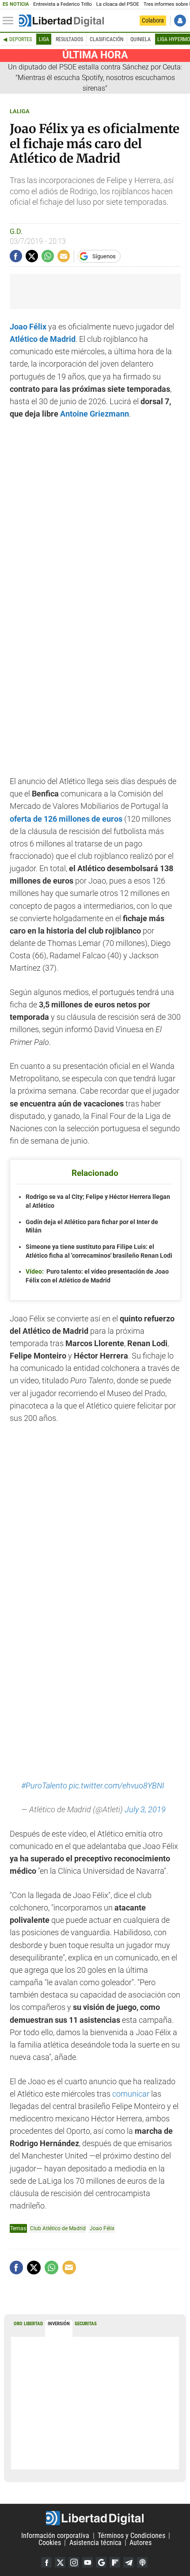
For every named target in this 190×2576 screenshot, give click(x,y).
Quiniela (141, 39)
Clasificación (106, 39)
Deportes (21, 39)
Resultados (69, 39)
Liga (44, 39)
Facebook (46, 2562)
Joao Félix (102, 2228)
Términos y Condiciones (131, 2536)
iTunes (142, 2562)
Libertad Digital (95, 2518)
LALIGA (20, 111)
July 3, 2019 (145, 1810)
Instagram (74, 2562)
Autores (141, 2543)
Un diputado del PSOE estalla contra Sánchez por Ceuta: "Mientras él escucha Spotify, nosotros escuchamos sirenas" (95, 78)
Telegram (129, 2562)
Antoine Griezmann (95, 414)
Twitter (60, 2562)
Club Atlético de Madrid (58, 2228)
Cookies (50, 2543)
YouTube (87, 2562)
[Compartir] (16, 256)
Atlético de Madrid (43, 339)
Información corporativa (55, 2536)
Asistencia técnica (95, 2543)
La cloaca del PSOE (118, 4)
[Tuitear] (32, 256)
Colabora (153, 20)
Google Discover (101, 2562)
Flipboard (115, 2562)
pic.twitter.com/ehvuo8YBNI (117, 1786)
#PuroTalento (44, 1786)
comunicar (132, 2094)
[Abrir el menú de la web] (10, 21)
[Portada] (61, 21)
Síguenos (104, 256)
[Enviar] (48, 256)
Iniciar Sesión (180, 21)
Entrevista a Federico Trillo (62, 4)
